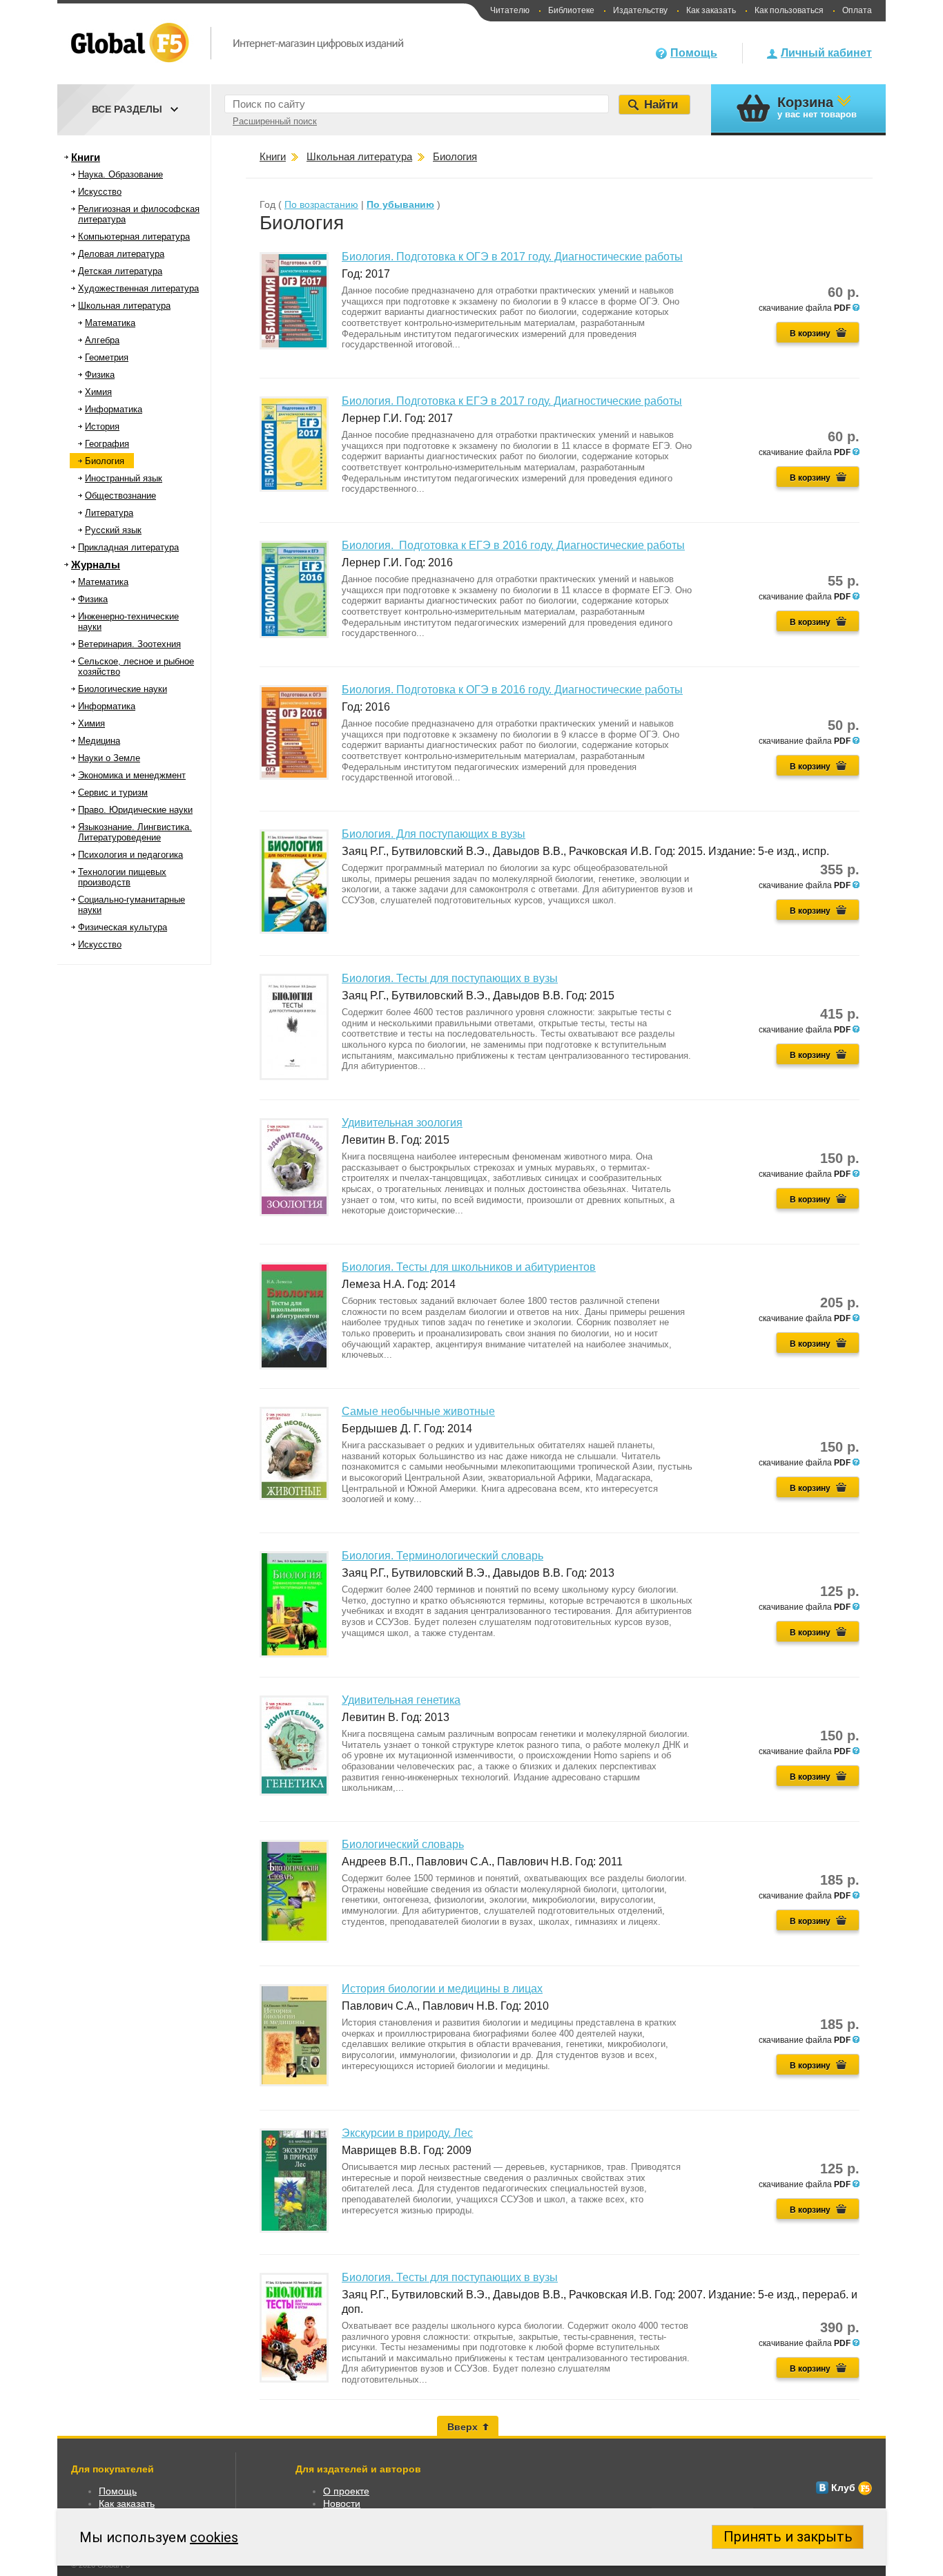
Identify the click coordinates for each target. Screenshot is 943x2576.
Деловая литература (121, 254)
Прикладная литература (128, 547)
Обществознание (120, 496)
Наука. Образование (120, 174)
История (102, 426)
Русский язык (113, 530)
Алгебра (102, 340)
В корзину (810, 334)
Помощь (694, 53)
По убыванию (400, 204)
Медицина (99, 741)
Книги (86, 157)
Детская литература (120, 271)
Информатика (114, 409)
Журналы (96, 565)
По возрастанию (321, 204)
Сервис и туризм (113, 792)
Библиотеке (571, 10)
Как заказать (711, 10)
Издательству (640, 10)
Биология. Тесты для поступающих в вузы (450, 978)
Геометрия (107, 357)
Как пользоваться (789, 10)
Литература (109, 513)
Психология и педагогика (130, 855)
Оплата (857, 10)
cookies (214, 2537)
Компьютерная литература (134, 237)
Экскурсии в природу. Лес (407, 2133)
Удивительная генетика (401, 1700)
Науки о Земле (109, 758)
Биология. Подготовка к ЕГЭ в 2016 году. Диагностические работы (513, 545)
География (107, 444)
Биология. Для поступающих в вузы (434, 834)
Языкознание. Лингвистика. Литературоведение (135, 832)
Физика (100, 375)
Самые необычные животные (418, 1411)
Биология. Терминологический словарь (443, 1556)
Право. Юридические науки (135, 810)
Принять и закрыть (788, 2537)
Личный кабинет (826, 53)
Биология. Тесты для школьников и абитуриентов (469, 1267)
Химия (98, 392)
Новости (342, 2503)
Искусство (100, 192)
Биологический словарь (403, 1844)
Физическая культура (123, 927)
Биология (105, 461)
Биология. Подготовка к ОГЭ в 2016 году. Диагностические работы (512, 690)
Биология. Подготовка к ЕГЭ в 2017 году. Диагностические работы (512, 401)
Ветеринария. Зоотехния (129, 644)
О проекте (346, 2491)
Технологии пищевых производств (122, 877)
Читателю (510, 10)
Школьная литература (124, 306)
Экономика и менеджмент (132, 775)
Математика (110, 323)
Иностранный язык (124, 478)
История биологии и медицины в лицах (442, 1989)
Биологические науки (123, 689)
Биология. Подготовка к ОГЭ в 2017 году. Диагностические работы (512, 257)
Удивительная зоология (402, 1123)
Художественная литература (138, 288)
